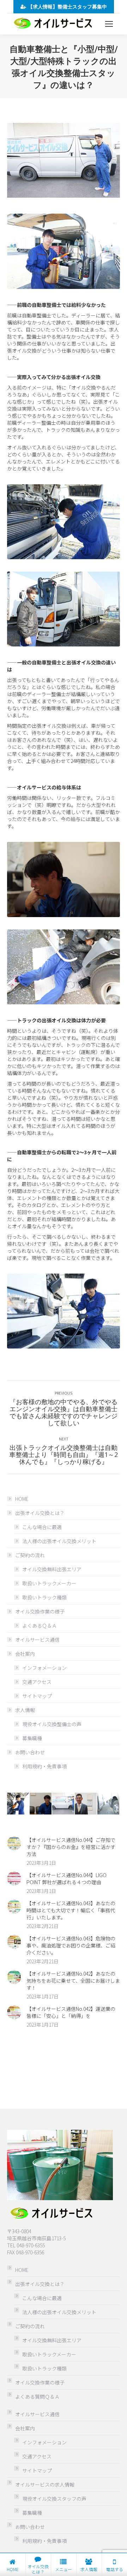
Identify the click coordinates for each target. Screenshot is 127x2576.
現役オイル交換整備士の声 (52, 1724)
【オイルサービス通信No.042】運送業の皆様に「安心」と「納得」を (71, 2012)
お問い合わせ (30, 1752)
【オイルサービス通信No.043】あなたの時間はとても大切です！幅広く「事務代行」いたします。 (71, 1910)
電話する (115, 2569)
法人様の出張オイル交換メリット (59, 1541)
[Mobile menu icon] (109, 24)
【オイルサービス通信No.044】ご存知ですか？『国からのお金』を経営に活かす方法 (71, 1847)
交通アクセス (37, 1682)
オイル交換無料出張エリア (52, 1569)
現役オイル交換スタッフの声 (54, 2499)
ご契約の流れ (30, 1555)
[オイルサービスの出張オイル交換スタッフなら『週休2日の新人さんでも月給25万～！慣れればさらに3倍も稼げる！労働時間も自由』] (18, 1804)
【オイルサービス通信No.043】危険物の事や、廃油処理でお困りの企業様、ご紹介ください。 (71, 1945)
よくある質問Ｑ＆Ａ (37, 2397)
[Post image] (14, 1843)
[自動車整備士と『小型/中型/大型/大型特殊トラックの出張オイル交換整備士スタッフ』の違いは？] (64, 1804)
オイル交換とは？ (38, 2569)
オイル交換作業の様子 (40, 1611)
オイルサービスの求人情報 (45, 2485)
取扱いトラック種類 (44, 1597)
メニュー (64, 2569)
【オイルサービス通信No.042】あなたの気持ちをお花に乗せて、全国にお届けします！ (73, 1981)
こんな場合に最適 (42, 1527)
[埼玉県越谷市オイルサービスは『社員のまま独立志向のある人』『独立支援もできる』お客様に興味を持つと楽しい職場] (109, 1804)
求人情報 (25, 1710)
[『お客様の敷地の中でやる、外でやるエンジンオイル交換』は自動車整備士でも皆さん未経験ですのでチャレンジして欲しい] (86, 1804)
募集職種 (32, 1738)
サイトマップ (37, 1696)
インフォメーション (44, 1668)
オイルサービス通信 (37, 1640)
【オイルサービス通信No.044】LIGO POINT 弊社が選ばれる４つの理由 (66, 1879)
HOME (22, 1499)
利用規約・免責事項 (44, 1766)
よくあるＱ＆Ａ (40, 1625)
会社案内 (25, 1654)
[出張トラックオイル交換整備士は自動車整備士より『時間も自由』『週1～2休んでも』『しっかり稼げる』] (41, 1804)
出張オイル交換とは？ (40, 1513)
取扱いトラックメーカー (49, 1583)
